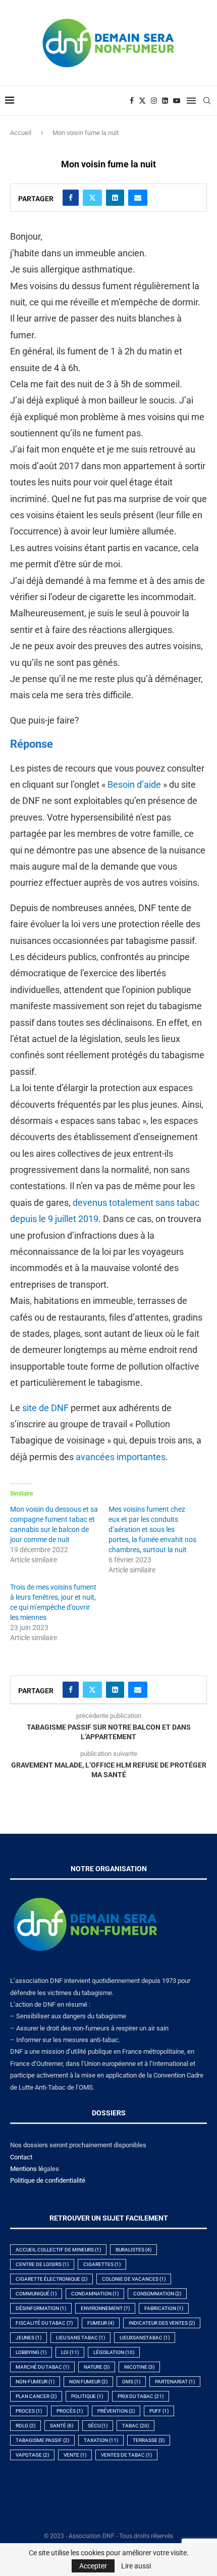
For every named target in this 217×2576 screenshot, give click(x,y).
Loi (70, 2352)
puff (159, 2411)
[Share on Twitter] (92, 198)
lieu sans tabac (80, 2338)
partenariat (175, 2382)
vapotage (32, 2455)
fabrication (164, 2308)
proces (29, 2411)
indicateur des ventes (162, 2323)
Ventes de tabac (126, 2455)
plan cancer (36, 2396)
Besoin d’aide (134, 784)
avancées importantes (121, 1457)
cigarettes (102, 2264)
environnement (105, 2308)
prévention (116, 2411)
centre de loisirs (42, 2264)
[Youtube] (177, 101)
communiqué (36, 2294)
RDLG (25, 2426)
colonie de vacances (134, 2279)
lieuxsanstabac (145, 2338)
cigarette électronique (51, 2279)
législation (114, 2352)
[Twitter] (142, 101)
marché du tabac (42, 2367)
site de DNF (45, 1408)
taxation (101, 2440)
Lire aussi (136, 2566)
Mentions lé (27, 2169)
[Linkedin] (165, 101)
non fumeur (88, 2382)
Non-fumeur (35, 2382)
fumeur (101, 2323)
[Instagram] (154, 101)
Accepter (93, 2566)
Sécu (98, 2426)
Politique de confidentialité (48, 2180)
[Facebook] (132, 101)
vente (75, 2455)
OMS (131, 2382)
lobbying (31, 2352)
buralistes (133, 2250)
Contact (21, 2157)
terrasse (149, 2440)
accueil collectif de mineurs (58, 2250)
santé (62, 2426)
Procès (70, 2411)
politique (87, 2396)
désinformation (41, 2308)
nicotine (139, 2367)
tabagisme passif (42, 2440)
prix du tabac (141, 2396)
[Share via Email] (138, 198)
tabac (135, 2426)
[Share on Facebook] (71, 198)
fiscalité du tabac (44, 2323)
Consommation (157, 2294)
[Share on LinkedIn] (115, 198)
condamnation (95, 2294)
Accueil (21, 133)
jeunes (29, 2338)
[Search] (207, 101)
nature (97, 2367)
